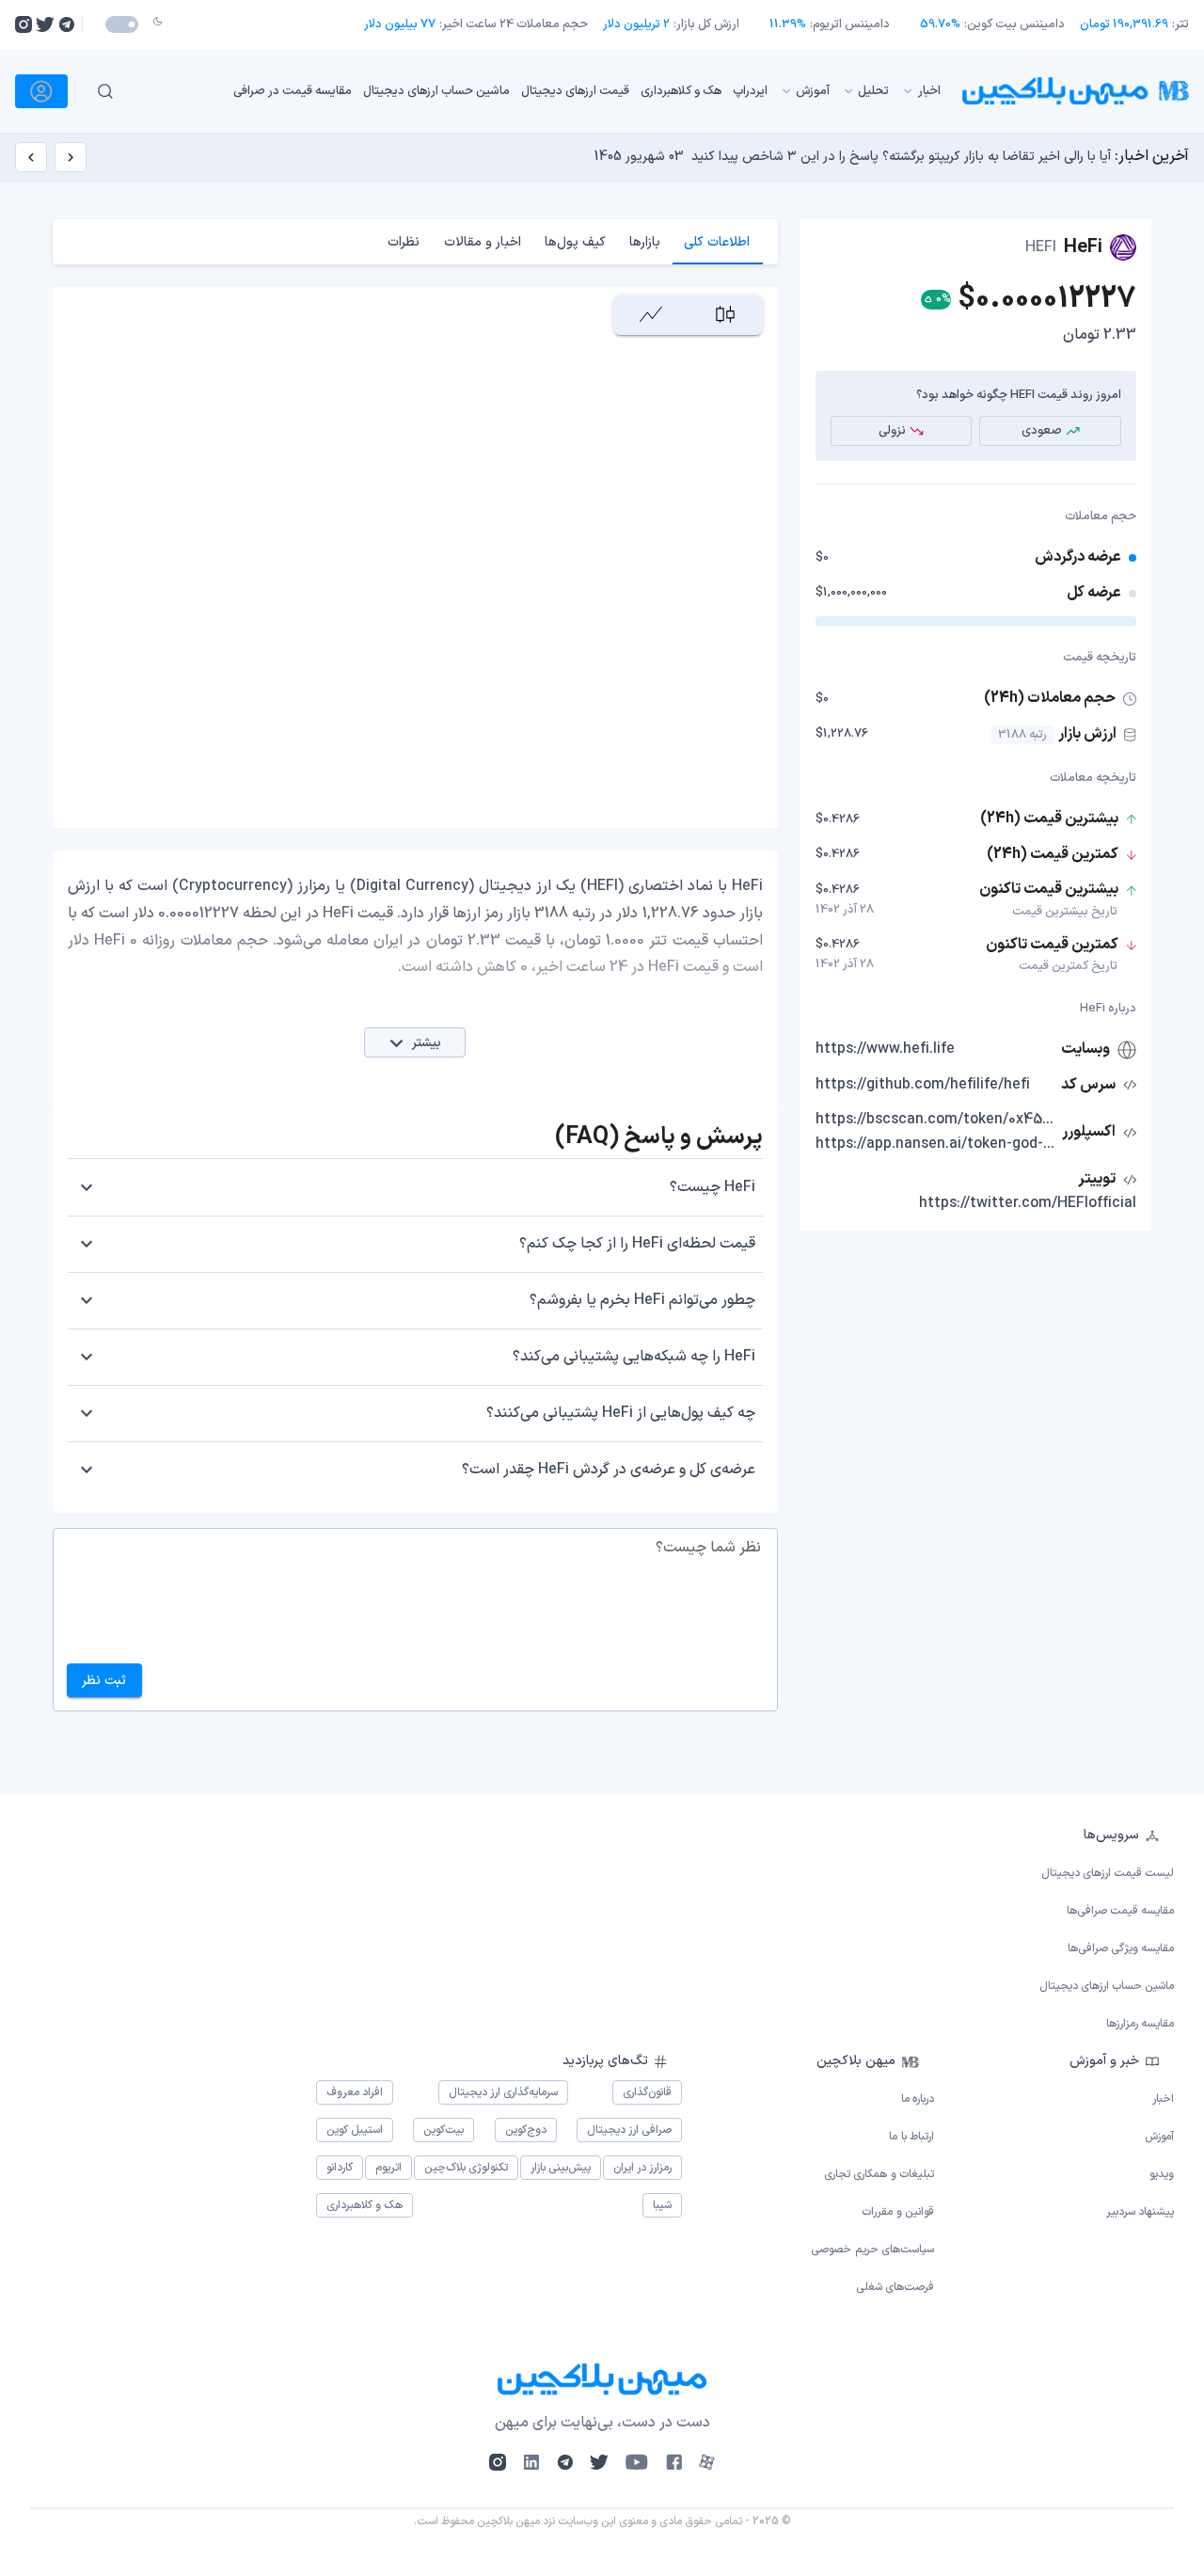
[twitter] (45, 24)
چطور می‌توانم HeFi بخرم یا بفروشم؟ (642, 1300)
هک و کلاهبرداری (681, 90)
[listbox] (545, 91)
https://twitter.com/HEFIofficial (1028, 1203)
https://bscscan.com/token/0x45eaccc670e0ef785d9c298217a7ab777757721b (937, 1120)
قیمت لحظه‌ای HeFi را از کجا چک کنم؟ (637, 1244)
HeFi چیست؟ (713, 1187)
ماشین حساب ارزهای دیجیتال (436, 90)
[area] (650, 315)
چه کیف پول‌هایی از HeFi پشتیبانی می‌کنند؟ (621, 1413)
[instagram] (24, 24)
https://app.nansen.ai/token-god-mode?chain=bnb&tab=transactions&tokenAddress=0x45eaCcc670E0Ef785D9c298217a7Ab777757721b (937, 1144)
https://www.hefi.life (885, 1049)
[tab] (717, 242)
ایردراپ (750, 90)
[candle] (725, 315)
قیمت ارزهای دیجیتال (575, 90)
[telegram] (66, 24)
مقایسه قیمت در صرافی (293, 90)
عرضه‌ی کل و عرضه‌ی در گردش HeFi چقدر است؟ (609, 1470)
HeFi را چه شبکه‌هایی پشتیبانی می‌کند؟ (634, 1357)
